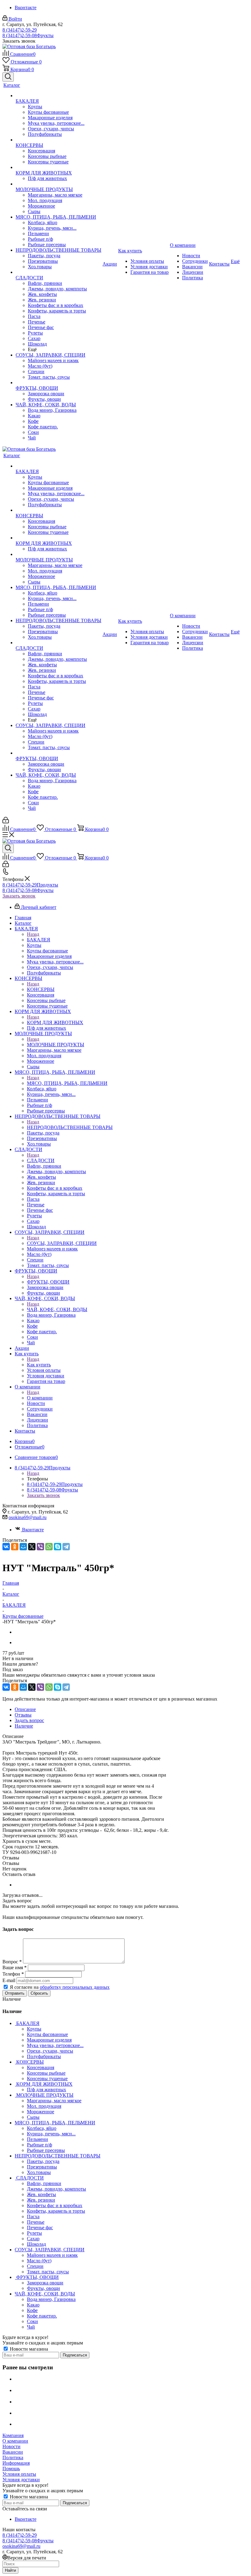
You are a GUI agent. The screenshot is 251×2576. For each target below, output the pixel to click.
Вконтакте (26, 8)
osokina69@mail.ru (28, 1517)
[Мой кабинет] (6, 822)
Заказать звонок (19, 896)
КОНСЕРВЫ (41, 989)
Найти (10, 2570)
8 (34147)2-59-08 (28, 35)
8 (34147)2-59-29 (20, 30)
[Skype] (58, 1547)
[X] (32, 1547)
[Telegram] (66, 1547)
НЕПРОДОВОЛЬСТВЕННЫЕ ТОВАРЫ (70, 1127)
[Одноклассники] (15, 1547)
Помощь (11, 2469)
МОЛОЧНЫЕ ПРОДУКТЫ (56, 1045)
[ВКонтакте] (6, 1547)
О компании (40, 1398)
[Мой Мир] (23, 1547)
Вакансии (13, 2452)
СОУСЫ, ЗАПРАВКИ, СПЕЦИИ (62, 1243)
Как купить (39, 1365)
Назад (33, 934)
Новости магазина (28, 2349)
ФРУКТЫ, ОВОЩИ (48, 1282)
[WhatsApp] (49, 1547)
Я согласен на (60, 1987)
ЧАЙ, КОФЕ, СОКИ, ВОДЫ (57, 1309)
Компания (13, 2435)
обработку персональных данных (75, 1987)
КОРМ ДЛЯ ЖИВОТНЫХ (55, 1022)
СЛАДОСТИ (41, 1160)
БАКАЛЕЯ (39, 940)
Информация (16, 2463)
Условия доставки (21, 2480)
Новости (11, 2446)
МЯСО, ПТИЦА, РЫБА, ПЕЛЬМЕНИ (67, 1083)
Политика (13, 2457)
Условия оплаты (19, 2474)
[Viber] (40, 1547)
